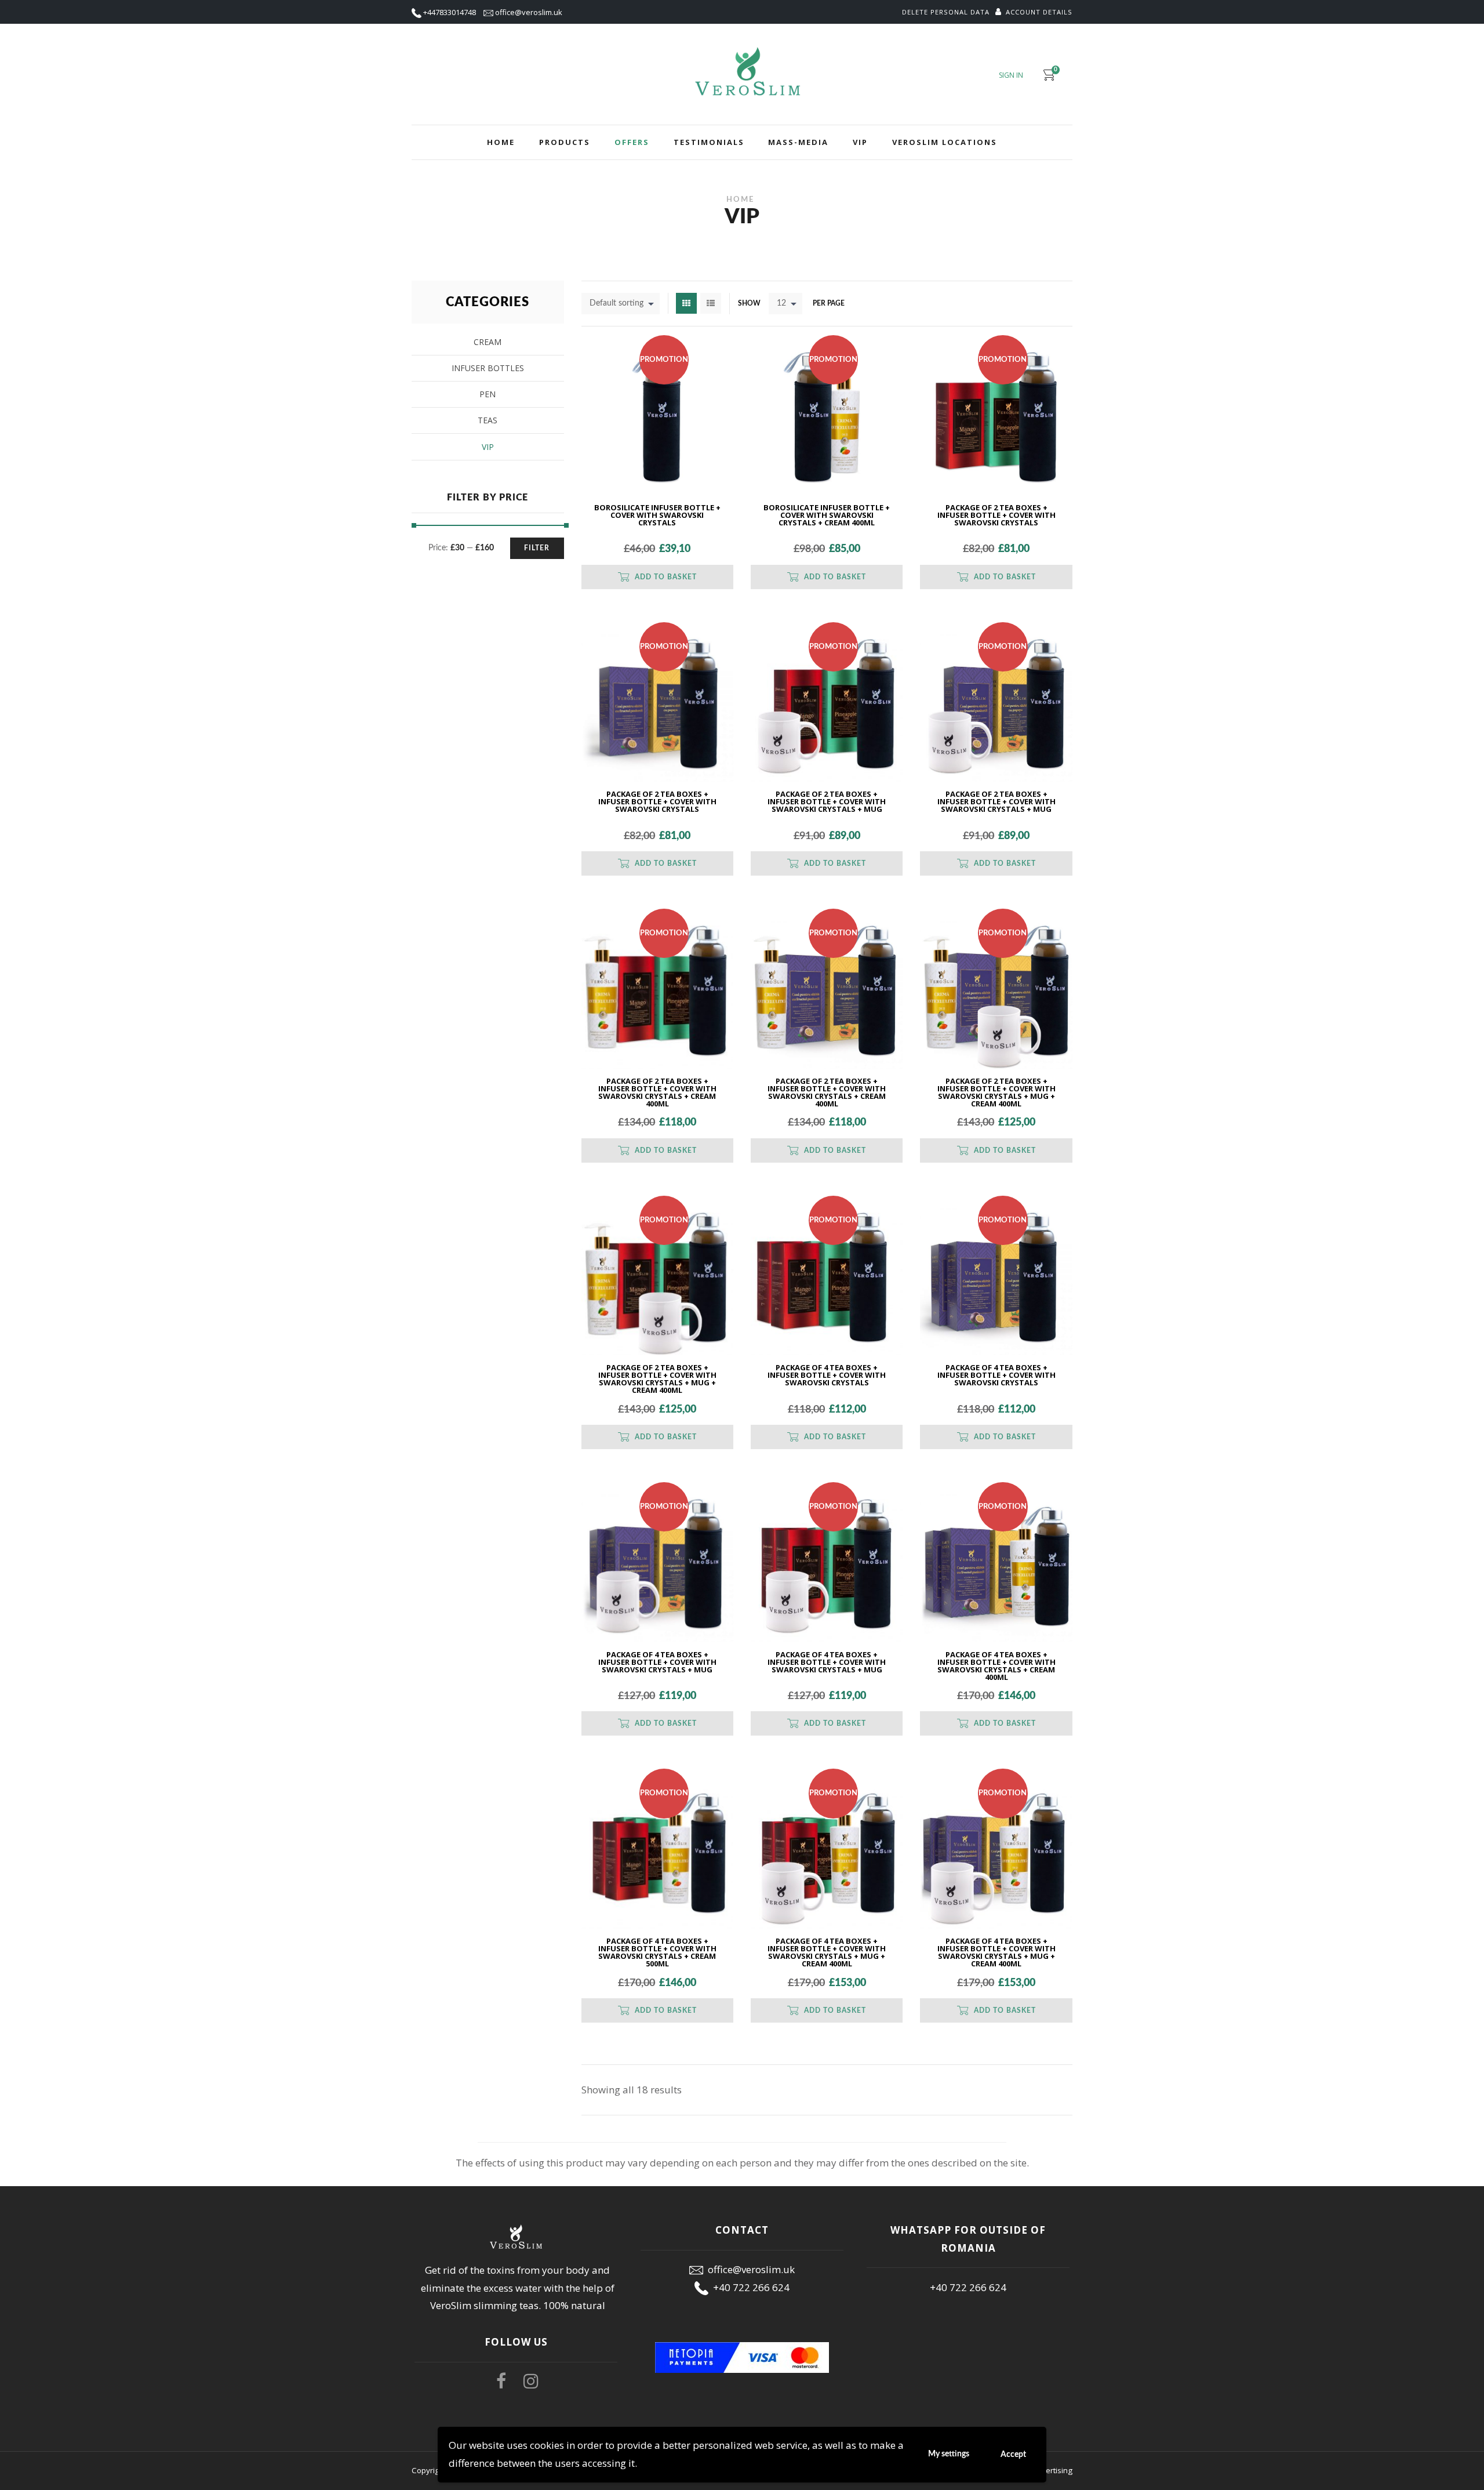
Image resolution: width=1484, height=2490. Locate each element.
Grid (686, 303)
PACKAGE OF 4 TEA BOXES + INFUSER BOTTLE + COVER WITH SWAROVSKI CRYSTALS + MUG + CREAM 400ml (827, 1953)
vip (488, 447)
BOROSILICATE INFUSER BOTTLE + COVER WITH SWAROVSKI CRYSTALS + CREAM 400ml (827, 516)
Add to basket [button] (666, 577)
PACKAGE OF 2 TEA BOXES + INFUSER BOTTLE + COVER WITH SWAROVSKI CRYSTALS (996, 516)
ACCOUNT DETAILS (1039, 12)
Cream (488, 342)
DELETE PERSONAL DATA (946, 12)
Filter (537, 548)
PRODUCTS (565, 142)
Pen (488, 394)
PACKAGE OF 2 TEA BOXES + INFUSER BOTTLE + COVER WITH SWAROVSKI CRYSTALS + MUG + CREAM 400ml (996, 1093)
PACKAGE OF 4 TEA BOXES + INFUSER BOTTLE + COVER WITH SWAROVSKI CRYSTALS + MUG (657, 1663)
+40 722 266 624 (749, 2287)
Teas (488, 420)
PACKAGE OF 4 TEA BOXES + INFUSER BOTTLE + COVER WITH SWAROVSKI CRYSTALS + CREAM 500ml (657, 1953)
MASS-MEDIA (798, 142)
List (711, 303)
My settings (949, 2454)
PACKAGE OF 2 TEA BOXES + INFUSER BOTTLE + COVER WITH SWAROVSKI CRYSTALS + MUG (827, 802)
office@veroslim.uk (529, 12)
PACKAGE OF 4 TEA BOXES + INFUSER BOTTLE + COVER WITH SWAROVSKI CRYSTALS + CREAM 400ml (996, 1667)
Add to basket (1005, 577)
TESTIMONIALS (709, 142)
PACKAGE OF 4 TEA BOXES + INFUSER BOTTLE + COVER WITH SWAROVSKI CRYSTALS (827, 1376)
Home (501, 142)
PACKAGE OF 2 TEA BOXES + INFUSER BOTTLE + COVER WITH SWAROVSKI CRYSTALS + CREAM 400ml (657, 1093)
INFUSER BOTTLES (488, 368)
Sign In (1011, 75)
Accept (1013, 2455)
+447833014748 (450, 12)
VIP (860, 142)
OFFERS (632, 142)
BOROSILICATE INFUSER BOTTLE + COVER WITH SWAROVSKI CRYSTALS (657, 516)
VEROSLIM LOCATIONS (945, 142)
